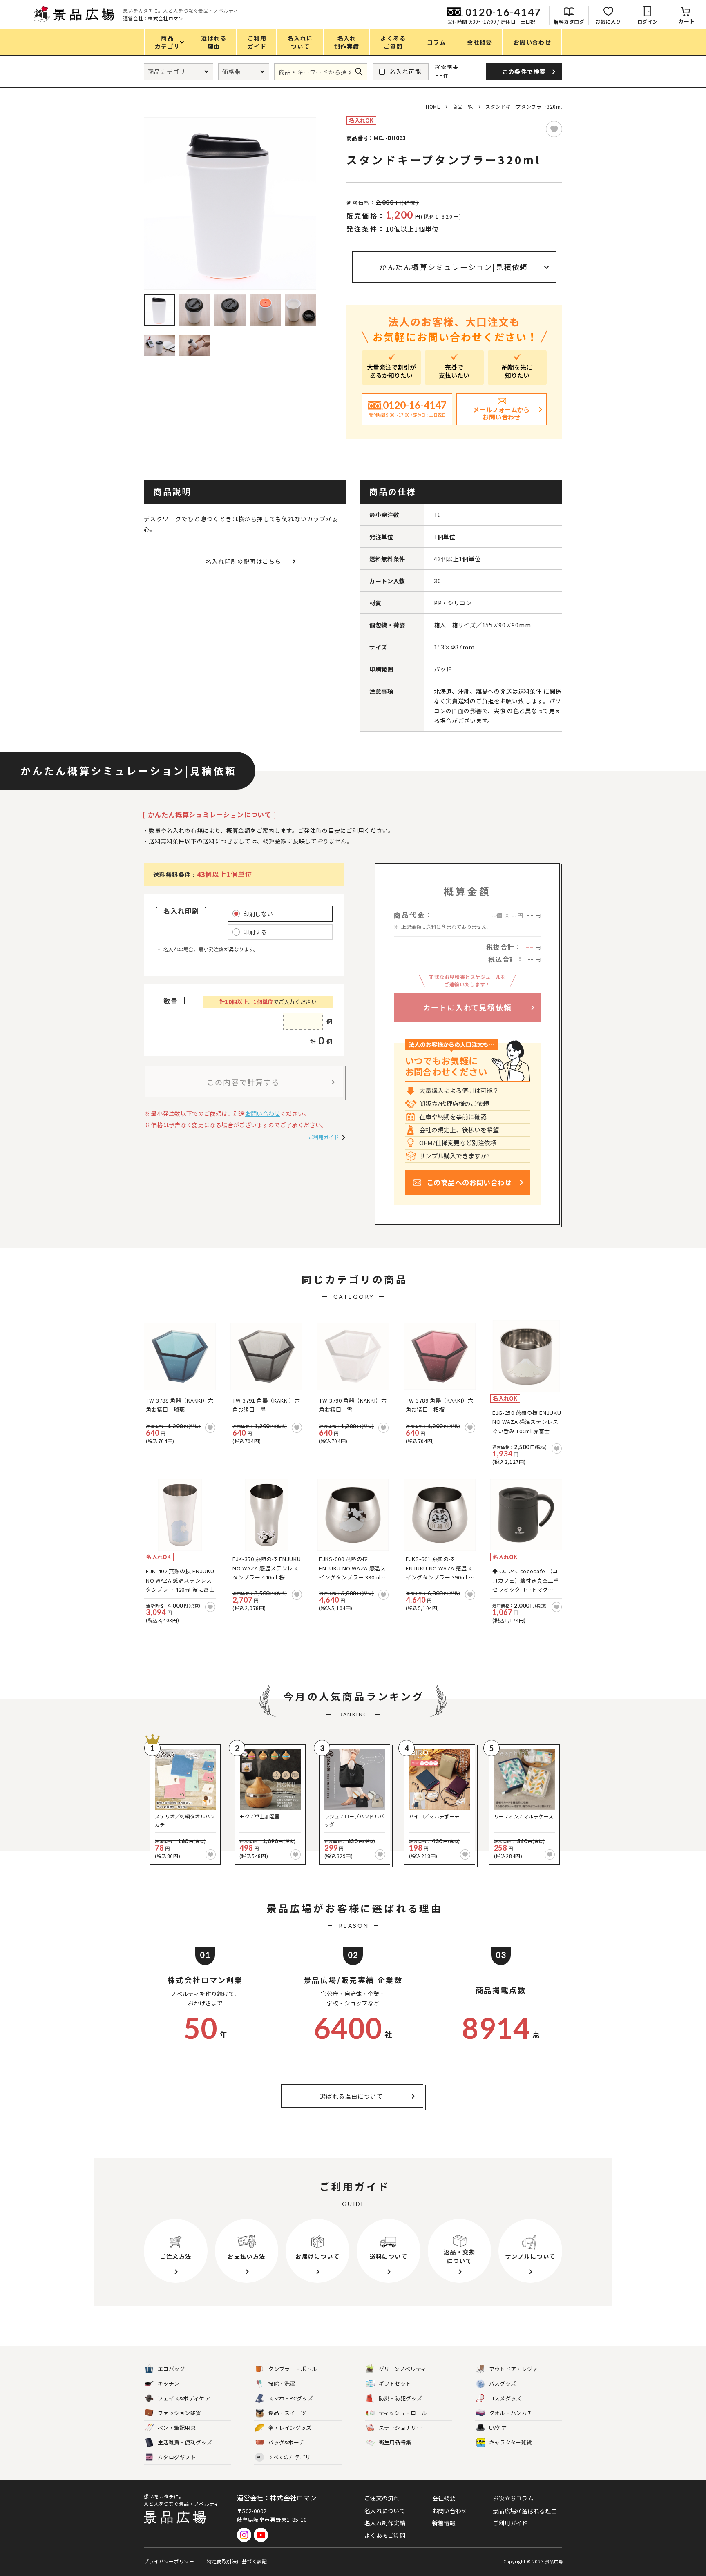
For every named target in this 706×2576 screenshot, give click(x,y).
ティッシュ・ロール (403, 2413)
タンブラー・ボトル (293, 2369)
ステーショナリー (400, 2428)
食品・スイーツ (287, 2413)
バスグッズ (503, 2383)
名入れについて (385, 2511)
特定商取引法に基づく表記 (237, 2561)
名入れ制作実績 (385, 2523)
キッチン (169, 2383)
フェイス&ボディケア (184, 2398)
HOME (433, 106)
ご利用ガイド (324, 1137)
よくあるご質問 (385, 2535)
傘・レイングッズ (290, 2428)
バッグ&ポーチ (286, 2442)
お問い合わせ (263, 1113)
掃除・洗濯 (282, 2383)
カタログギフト (177, 2457)
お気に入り (608, 21)
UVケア (498, 2428)
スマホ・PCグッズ (290, 2398)
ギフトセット (395, 2383)
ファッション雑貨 (179, 2413)
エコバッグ (171, 2369)
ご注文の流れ (382, 2498)
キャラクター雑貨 (511, 2442)
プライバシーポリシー (169, 2561)
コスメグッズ (505, 2398)
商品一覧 (462, 106)
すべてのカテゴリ (284, 2457)
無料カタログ (569, 21)
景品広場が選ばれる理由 (525, 2511)
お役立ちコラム (513, 2498)
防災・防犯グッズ (400, 2398)
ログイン (648, 21)
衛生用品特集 (395, 2442)
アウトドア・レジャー (516, 2369)
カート (687, 21)
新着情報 (444, 2523)
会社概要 (444, 2498)
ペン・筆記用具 (177, 2428)
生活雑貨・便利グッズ (185, 2442)
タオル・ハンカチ (511, 2413)
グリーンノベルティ (403, 2369)
